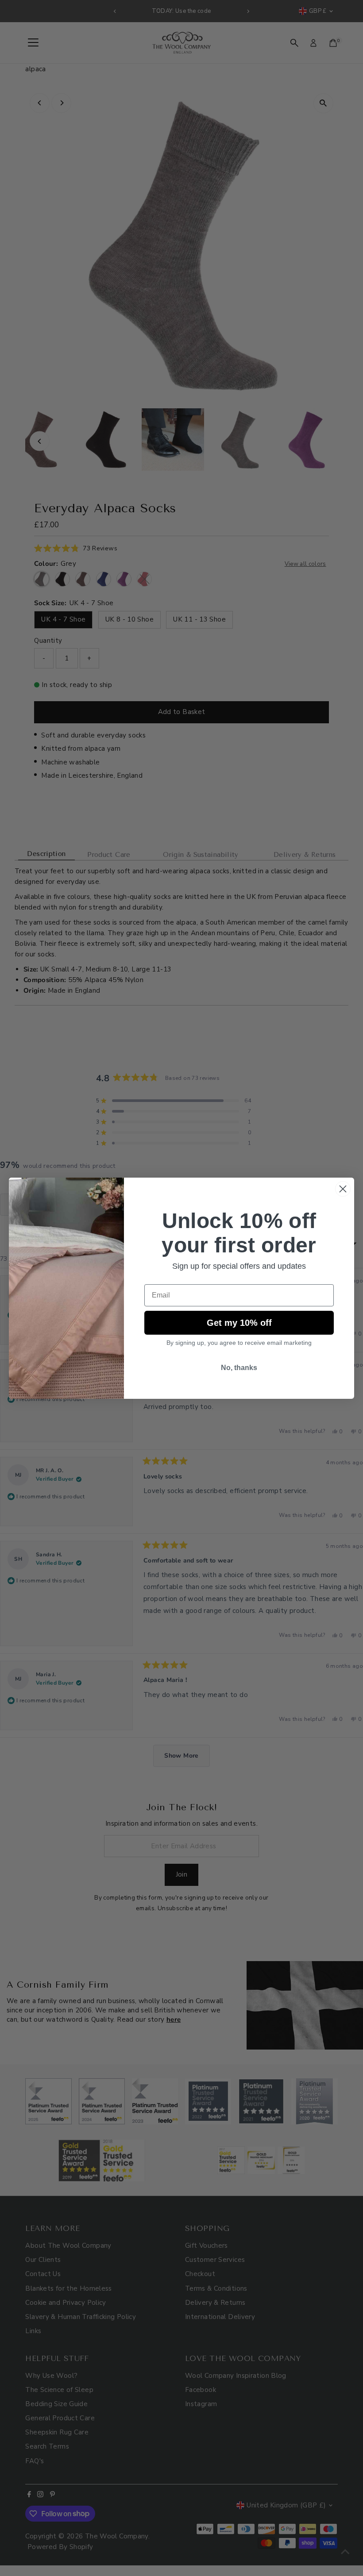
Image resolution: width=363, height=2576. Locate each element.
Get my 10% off (239, 1323)
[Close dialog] (343, 1189)
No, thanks (239, 1368)
